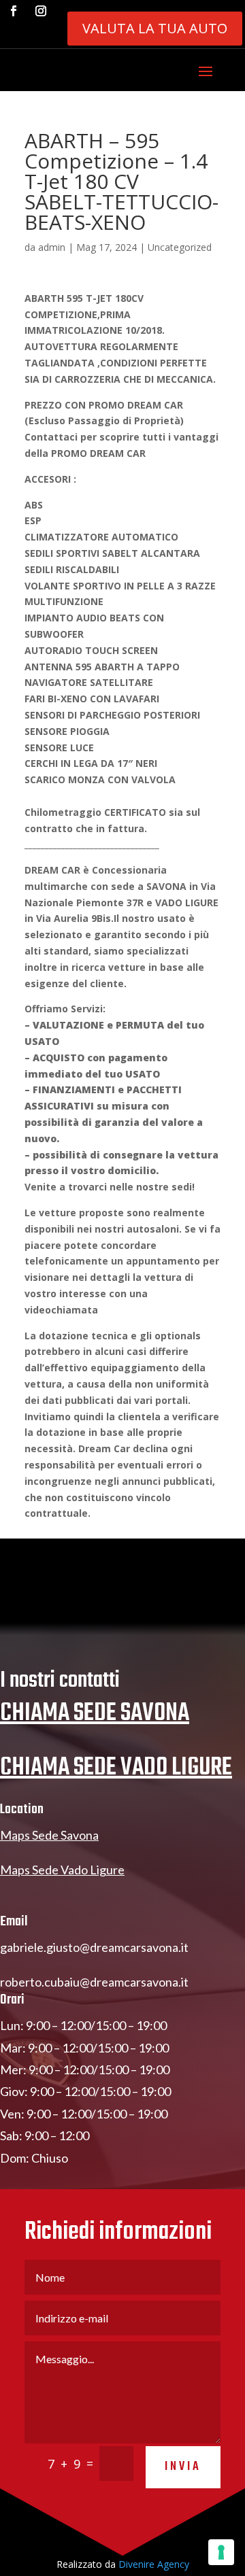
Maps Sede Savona (49, 1835)
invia (183, 2467)
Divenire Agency (154, 2564)
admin (52, 247)
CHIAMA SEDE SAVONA (95, 1714)
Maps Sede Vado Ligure (62, 1870)
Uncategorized (180, 247)
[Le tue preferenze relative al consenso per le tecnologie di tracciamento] (221, 2552)
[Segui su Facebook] (14, 11)
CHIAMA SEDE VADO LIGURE (116, 1768)
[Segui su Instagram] (41, 11)
